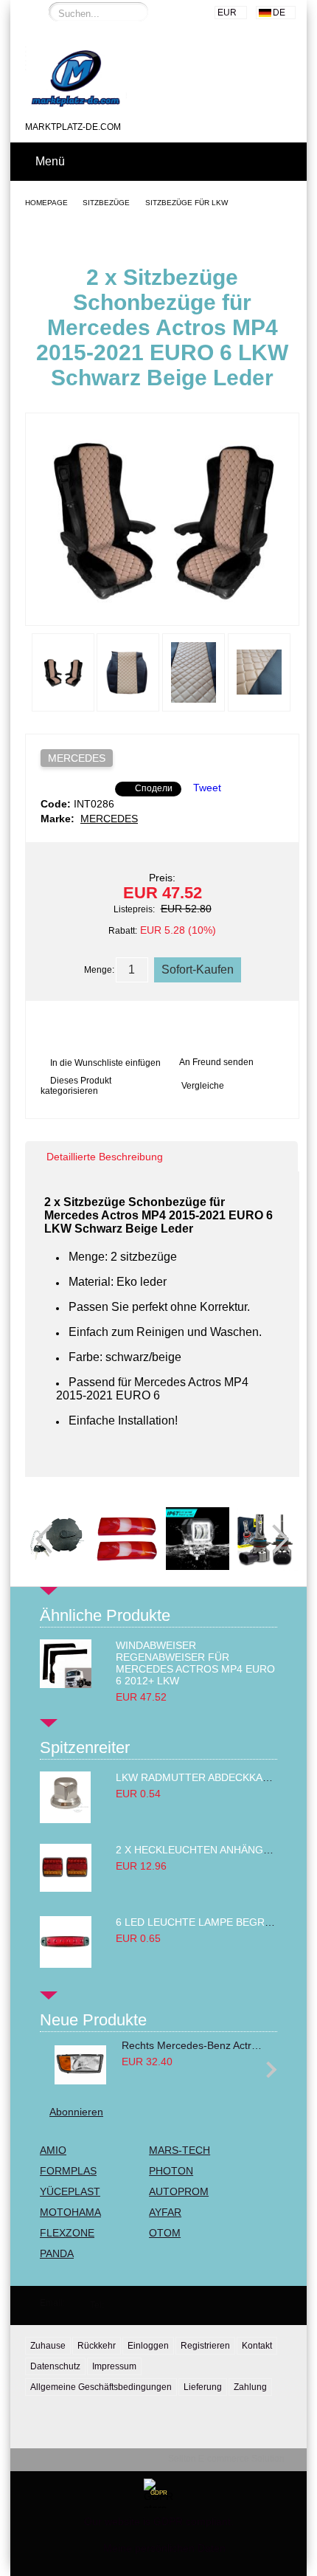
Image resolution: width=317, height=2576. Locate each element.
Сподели (154, 788)
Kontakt (257, 2346)
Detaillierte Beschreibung (105, 1157)
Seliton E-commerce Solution (226, 2459)
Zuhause (48, 2346)
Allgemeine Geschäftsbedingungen (101, 2387)
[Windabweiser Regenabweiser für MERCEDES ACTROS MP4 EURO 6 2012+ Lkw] (66, 1684)
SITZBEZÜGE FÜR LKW (187, 203)
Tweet (207, 788)
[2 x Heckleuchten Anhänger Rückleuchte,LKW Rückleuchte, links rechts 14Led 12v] (66, 1888)
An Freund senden (216, 1062)
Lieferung (203, 2387)
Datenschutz (55, 2366)
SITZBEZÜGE (106, 203)
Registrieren (205, 2346)
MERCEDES (77, 758)
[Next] (274, 1539)
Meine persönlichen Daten (164, 2548)
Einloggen (148, 2346)
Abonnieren (76, 2112)
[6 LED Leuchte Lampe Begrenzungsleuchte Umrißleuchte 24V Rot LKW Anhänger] (66, 1964)
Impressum (114, 2366)
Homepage (46, 203)
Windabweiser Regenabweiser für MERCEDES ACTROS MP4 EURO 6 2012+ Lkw (195, 1663)
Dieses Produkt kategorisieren (76, 1086)
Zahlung (250, 2387)
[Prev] (50, 1539)
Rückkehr (97, 2346)
